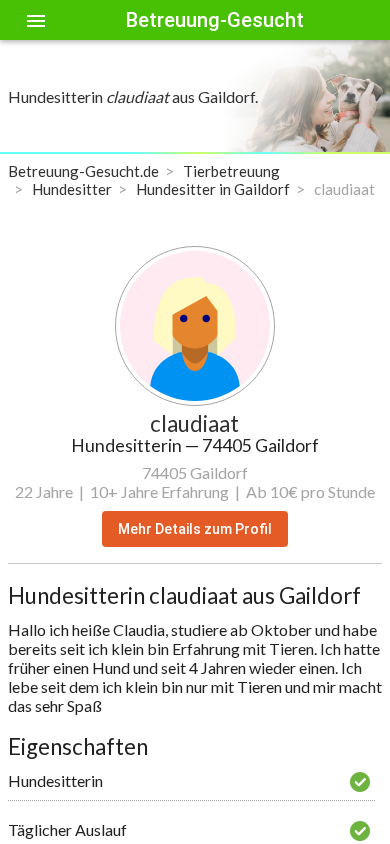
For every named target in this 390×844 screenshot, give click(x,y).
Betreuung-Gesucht (215, 20)
